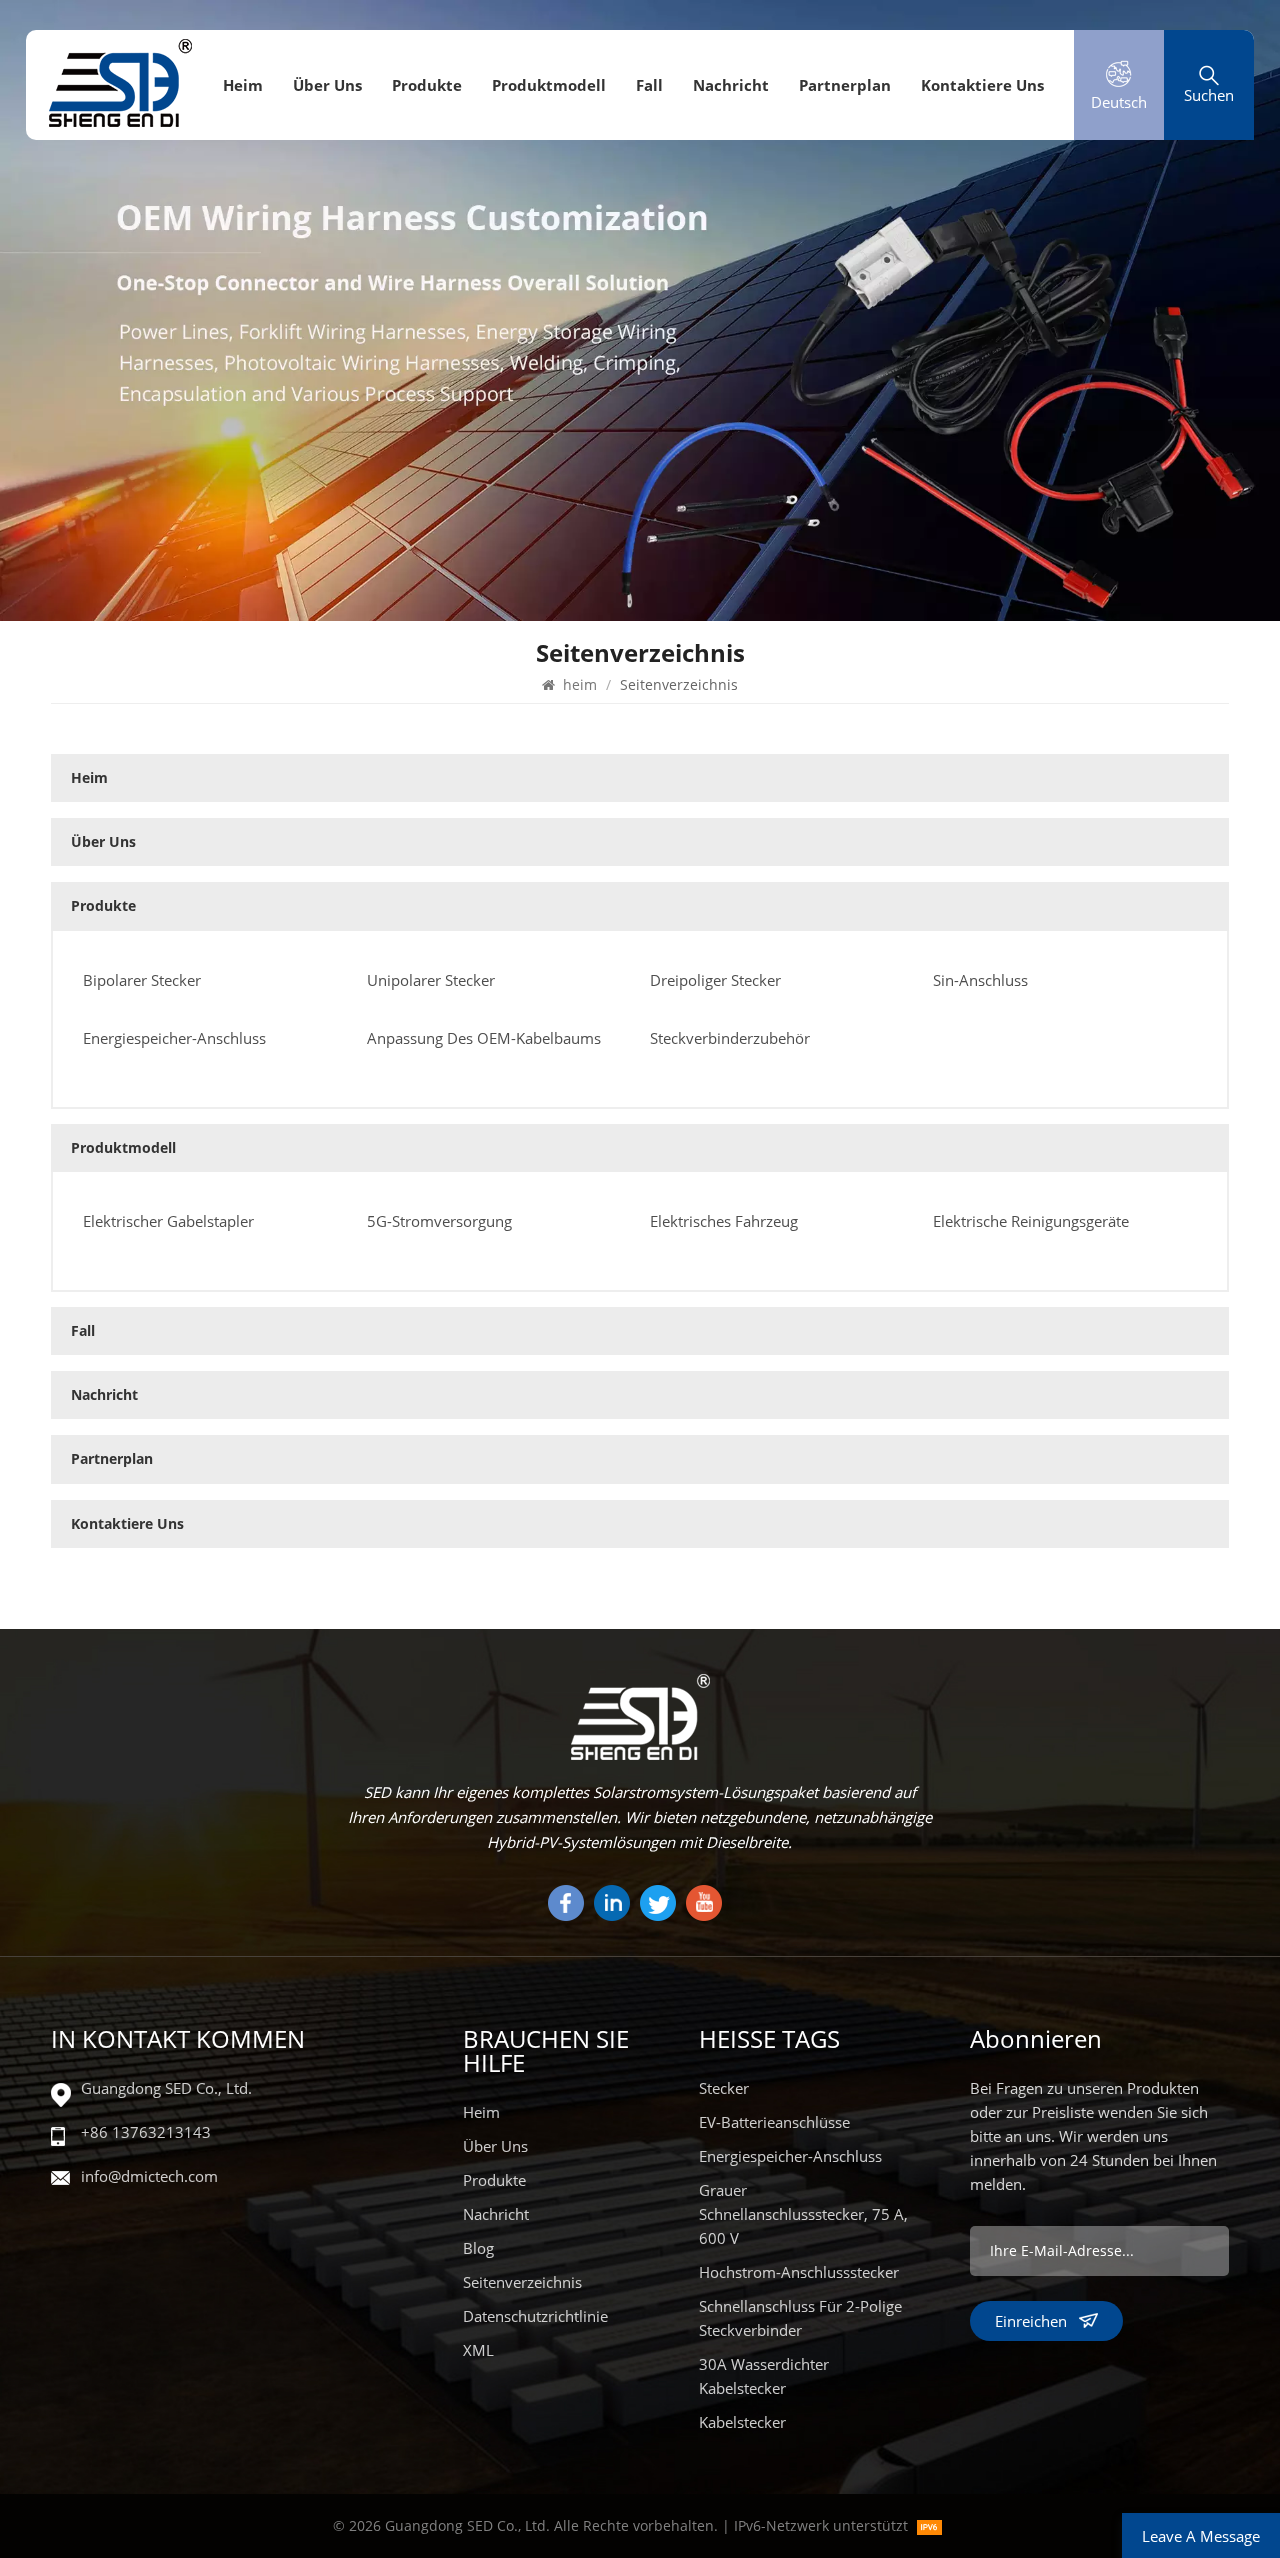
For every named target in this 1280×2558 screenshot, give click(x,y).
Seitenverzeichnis (522, 2282)
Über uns (327, 85)
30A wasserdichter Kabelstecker (764, 2376)
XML (478, 2350)
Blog (478, 2248)
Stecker (724, 2088)
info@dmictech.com (149, 2176)
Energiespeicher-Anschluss (174, 1038)
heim (243, 85)
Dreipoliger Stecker (715, 980)
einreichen (1031, 2321)
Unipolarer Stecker (431, 980)
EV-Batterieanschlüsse (774, 2122)
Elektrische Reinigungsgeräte (1031, 1221)
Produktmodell (549, 85)
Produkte (427, 85)
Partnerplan (845, 85)
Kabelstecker (742, 2422)
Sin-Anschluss (980, 980)
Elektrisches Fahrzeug (724, 1221)
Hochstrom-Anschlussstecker (799, 2272)
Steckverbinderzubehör (730, 1038)
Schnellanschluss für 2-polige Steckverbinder (800, 2318)
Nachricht (731, 85)
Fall (649, 85)
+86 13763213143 (146, 2132)
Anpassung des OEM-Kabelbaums (484, 1038)
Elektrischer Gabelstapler (168, 1221)
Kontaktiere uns (982, 85)
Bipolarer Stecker (142, 980)
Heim (481, 2112)
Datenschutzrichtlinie (535, 2316)
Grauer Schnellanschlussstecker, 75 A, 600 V (803, 2214)
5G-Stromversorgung (439, 1221)
